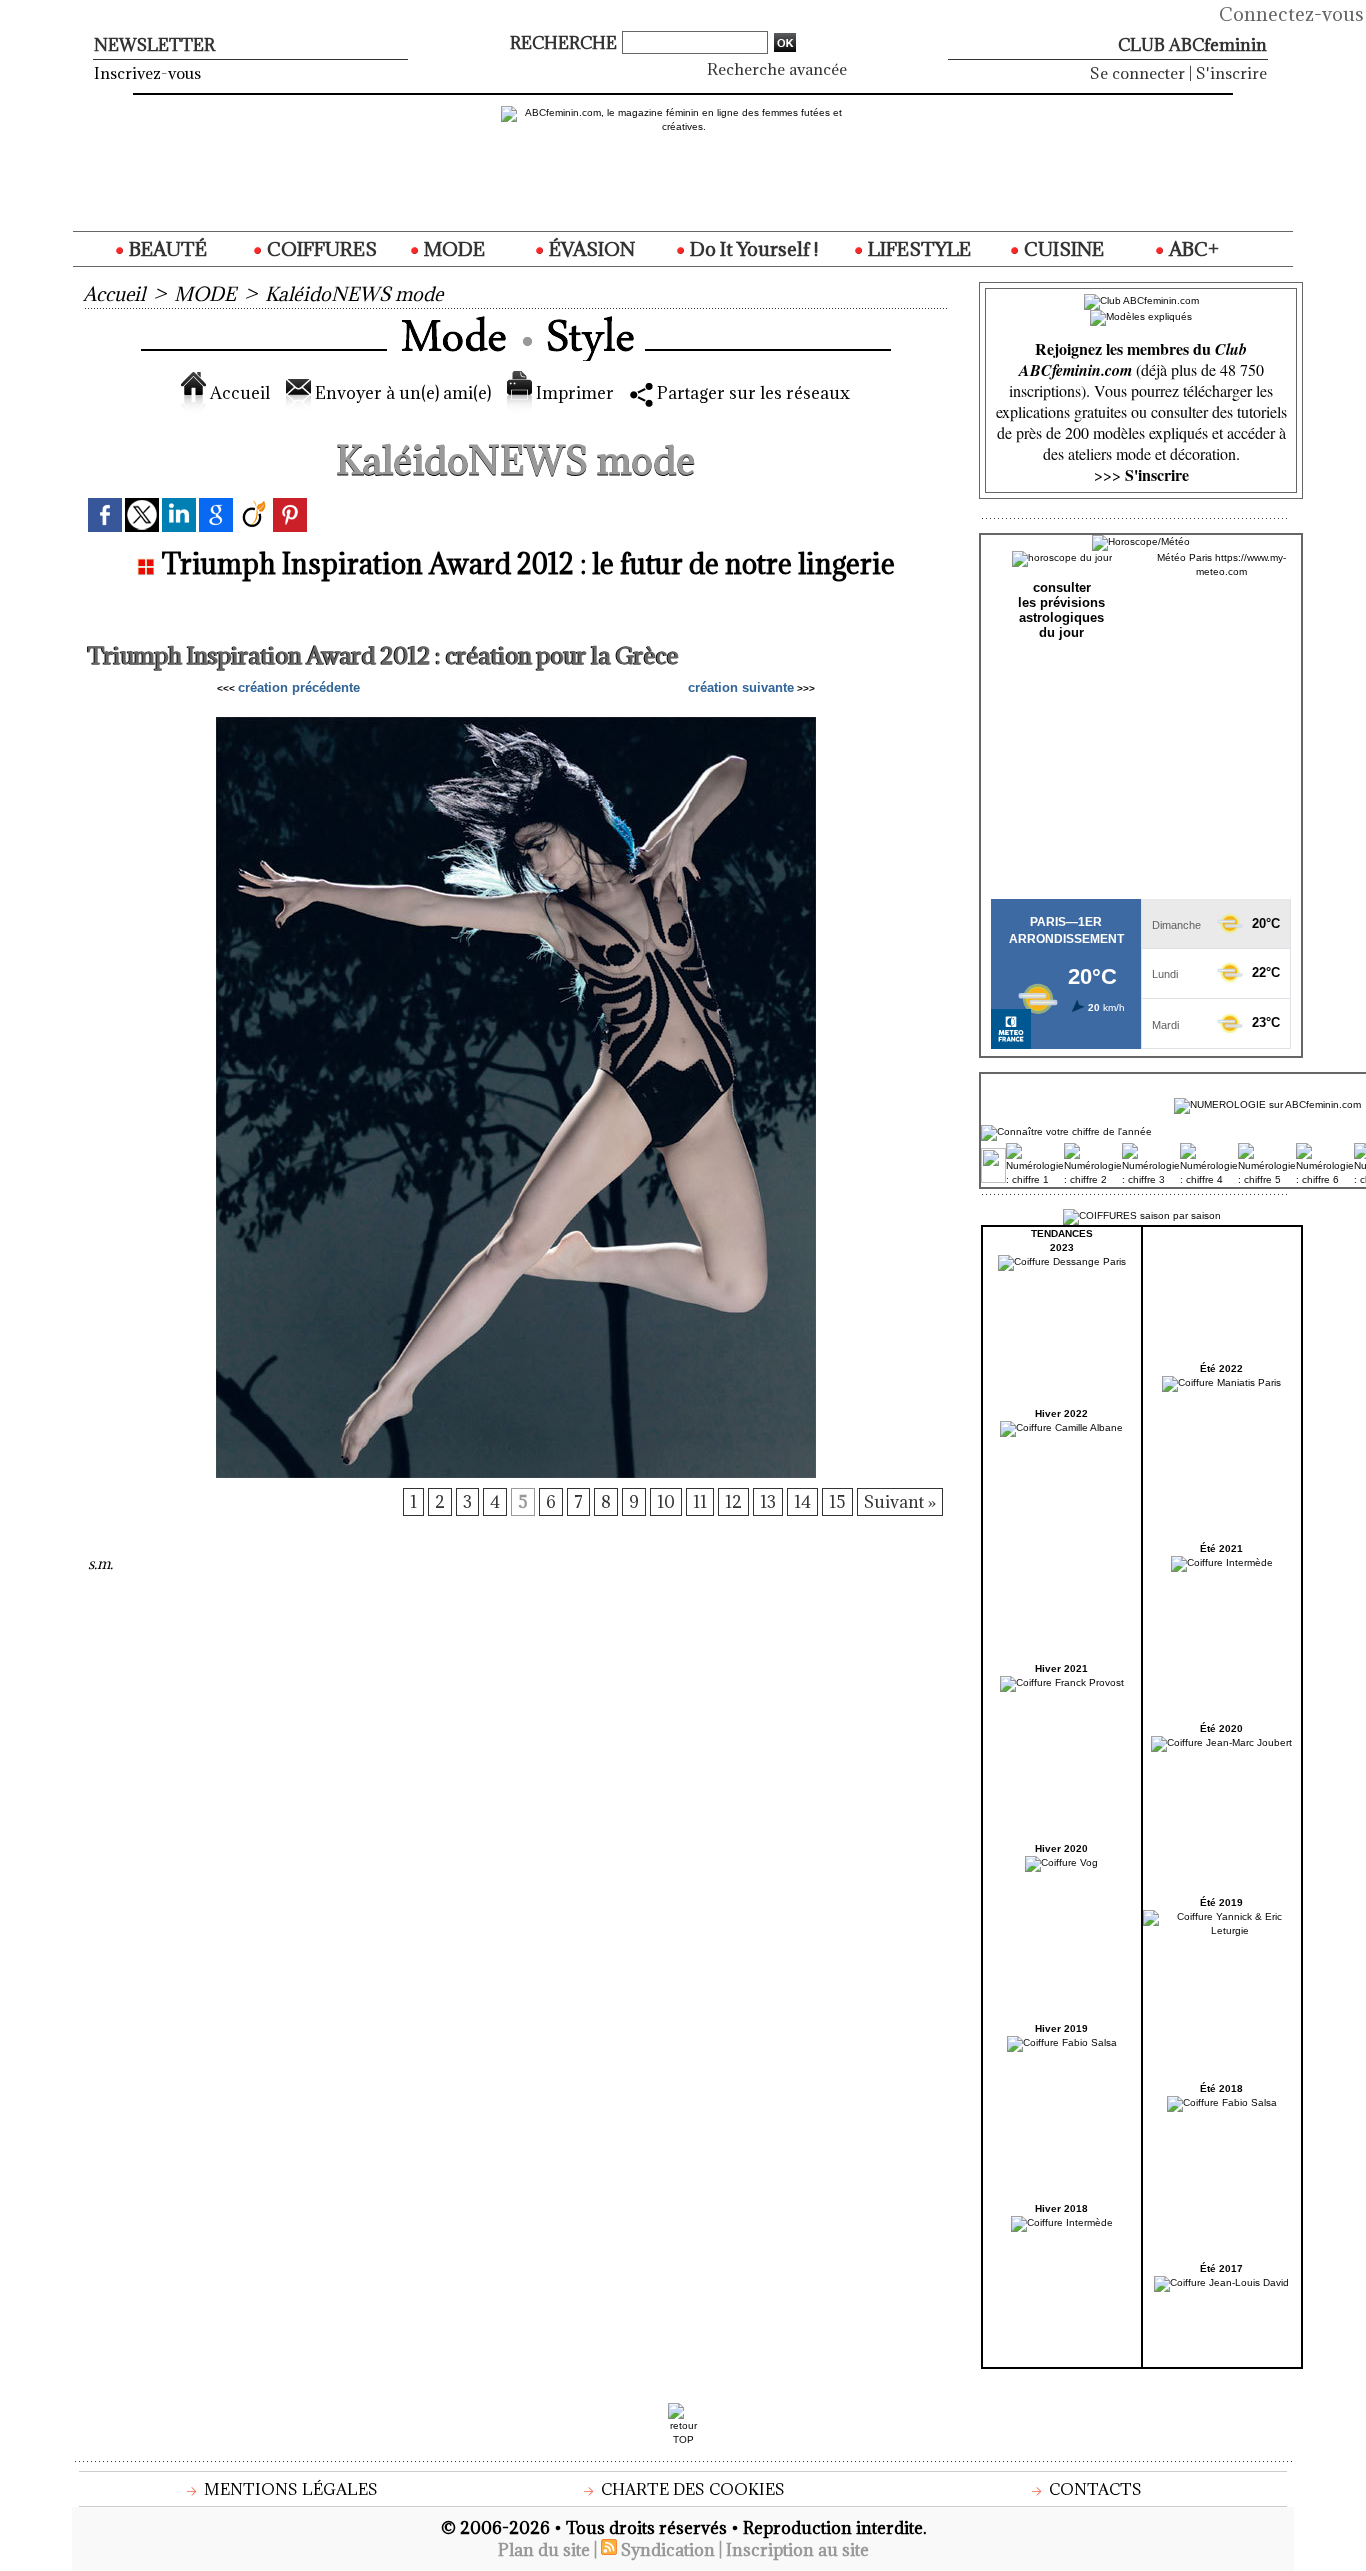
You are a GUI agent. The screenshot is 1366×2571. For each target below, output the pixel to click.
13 (768, 1502)
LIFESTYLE (917, 249)
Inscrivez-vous (147, 73)
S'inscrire (1231, 73)
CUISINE (1062, 249)
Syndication (668, 2550)
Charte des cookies (691, 2489)
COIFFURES (320, 249)
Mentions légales (289, 2489)
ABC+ (1192, 249)
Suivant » (900, 1502)
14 (802, 1502)
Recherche (565, 43)
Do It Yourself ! (752, 249)
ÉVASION (590, 249)
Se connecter (1137, 73)
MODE (452, 249)
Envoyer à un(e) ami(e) (401, 393)
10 (666, 1502)
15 (837, 1502)
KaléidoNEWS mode (354, 294)
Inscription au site (797, 2550)
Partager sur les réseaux (751, 393)
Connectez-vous (1291, 14)
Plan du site (544, 2550)
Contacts (1093, 2489)
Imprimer (573, 393)
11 (700, 1502)
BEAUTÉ (166, 249)
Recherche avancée (777, 69)
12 (733, 1502)
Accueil (114, 294)
